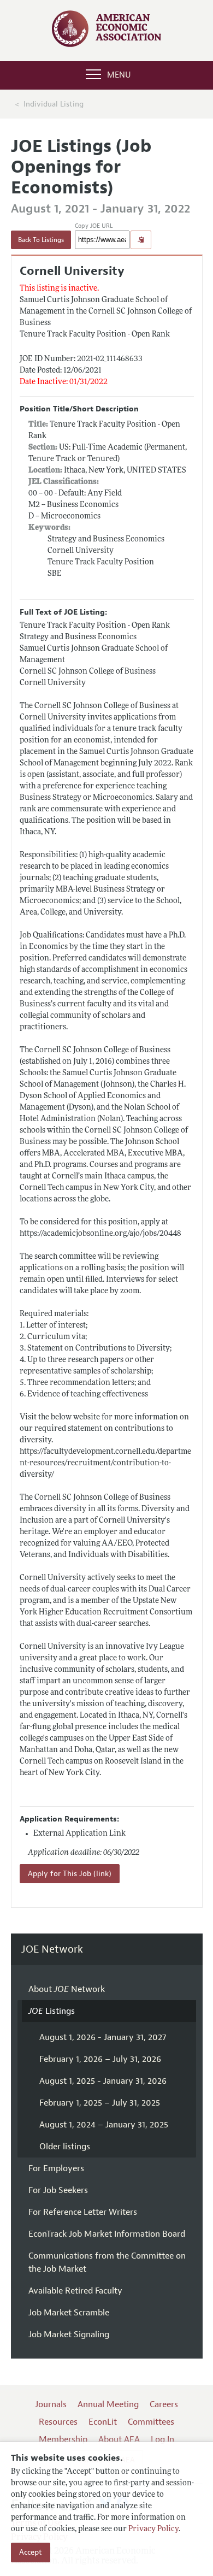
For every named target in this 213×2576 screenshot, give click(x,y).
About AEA (119, 2439)
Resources (58, 2422)
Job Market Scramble (69, 2313)
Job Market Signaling (69, 2335)
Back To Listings (41, 240)
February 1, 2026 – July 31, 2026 (100, 2059)
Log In (162, 2439)
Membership (63, 2439)
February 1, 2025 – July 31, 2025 (100, 2103)
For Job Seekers (58, 2190)
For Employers (56, 2168)
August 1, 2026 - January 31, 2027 (103, 2037)
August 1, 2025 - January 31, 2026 (103, 2081)
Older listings (65, 2147)
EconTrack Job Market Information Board (107, 2234)
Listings (52, 2011)
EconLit (103, 2422)
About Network (67, 1989)
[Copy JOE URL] (141, 240)
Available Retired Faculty (75, 2291)
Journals (51, 2404)
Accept (31, 2552)
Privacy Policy (153, 2529)
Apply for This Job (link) (70, 1874)
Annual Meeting (108, 2404)
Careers (164, 2404)
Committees (151, 2422)
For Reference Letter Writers (83, 2212)
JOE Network (52, 1950)
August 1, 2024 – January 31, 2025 (104, 2125)
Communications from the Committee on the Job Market (107, 2262)
